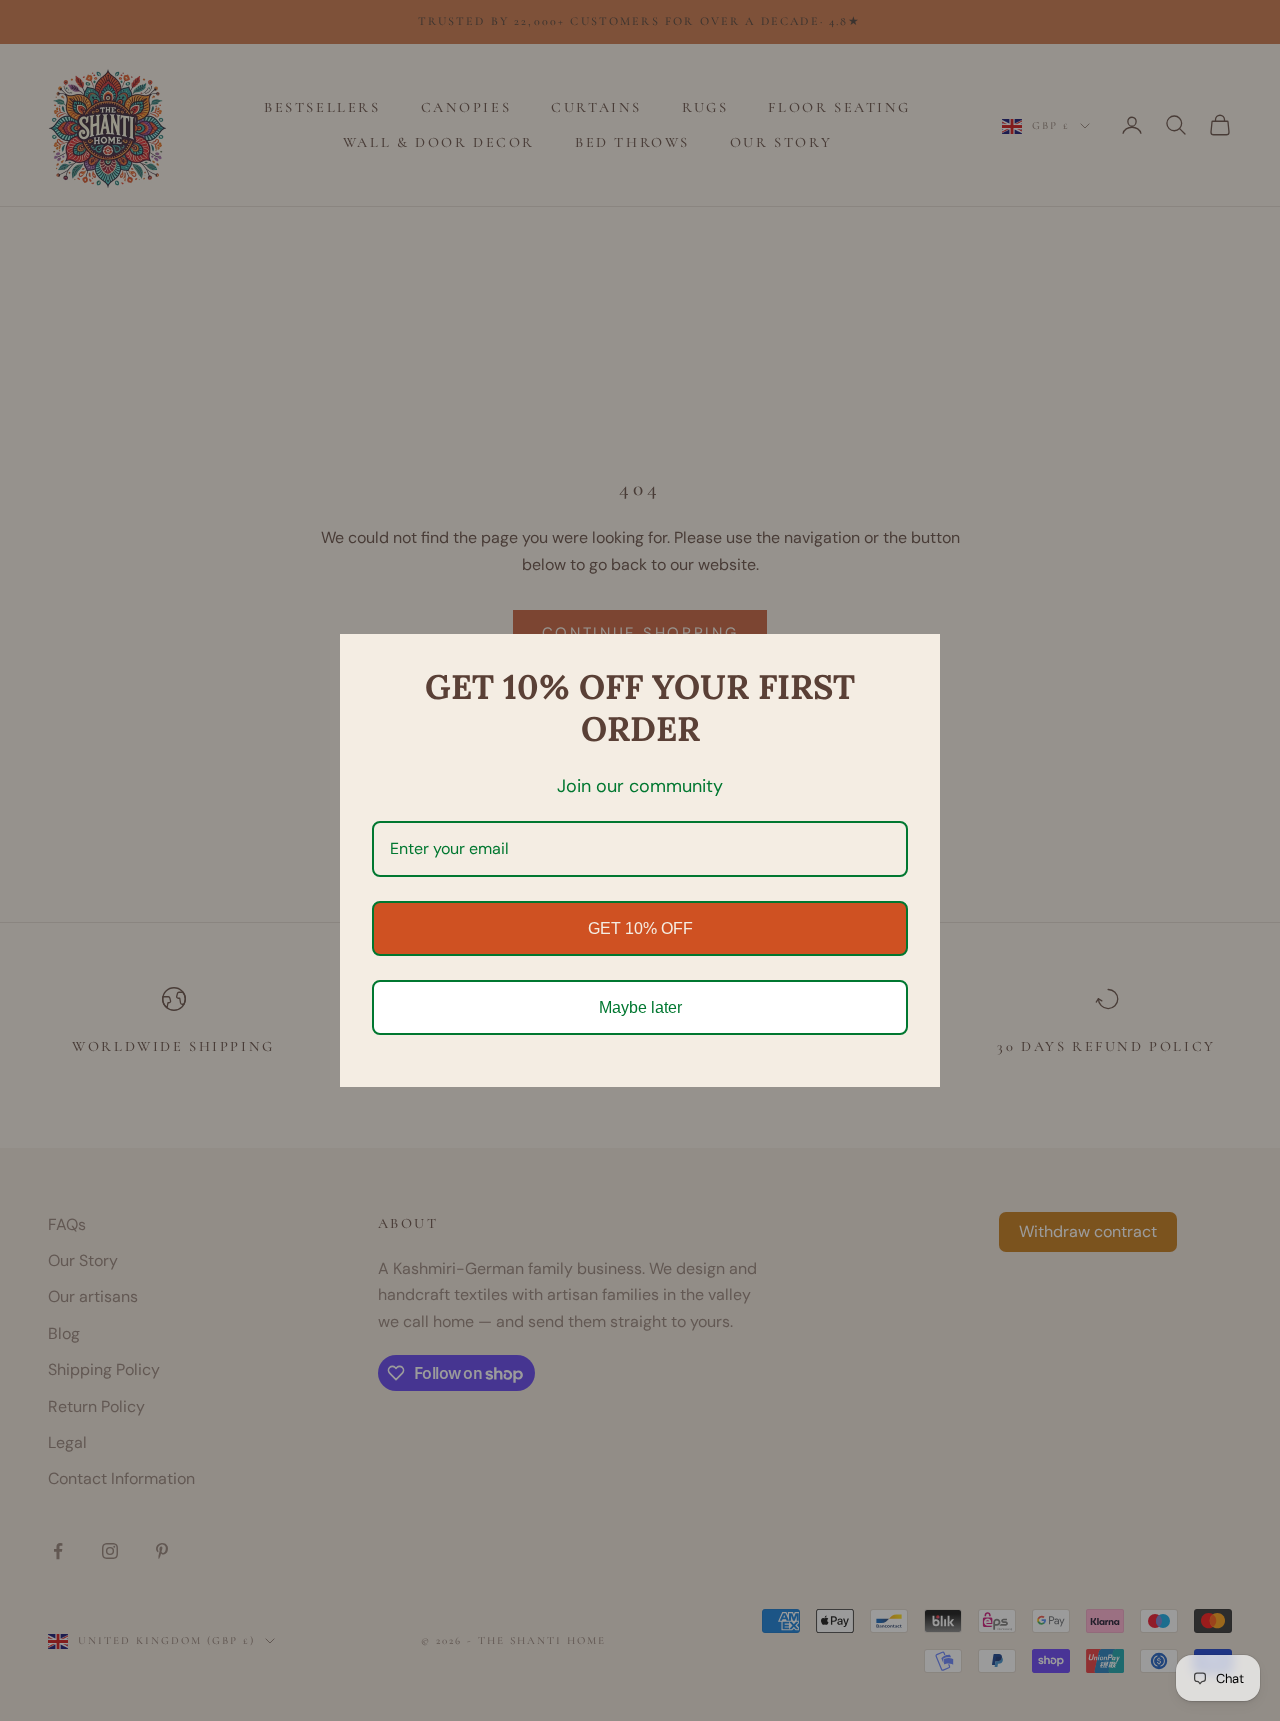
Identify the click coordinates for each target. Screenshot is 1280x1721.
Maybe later (640, 1007)
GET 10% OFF (640, 928)
